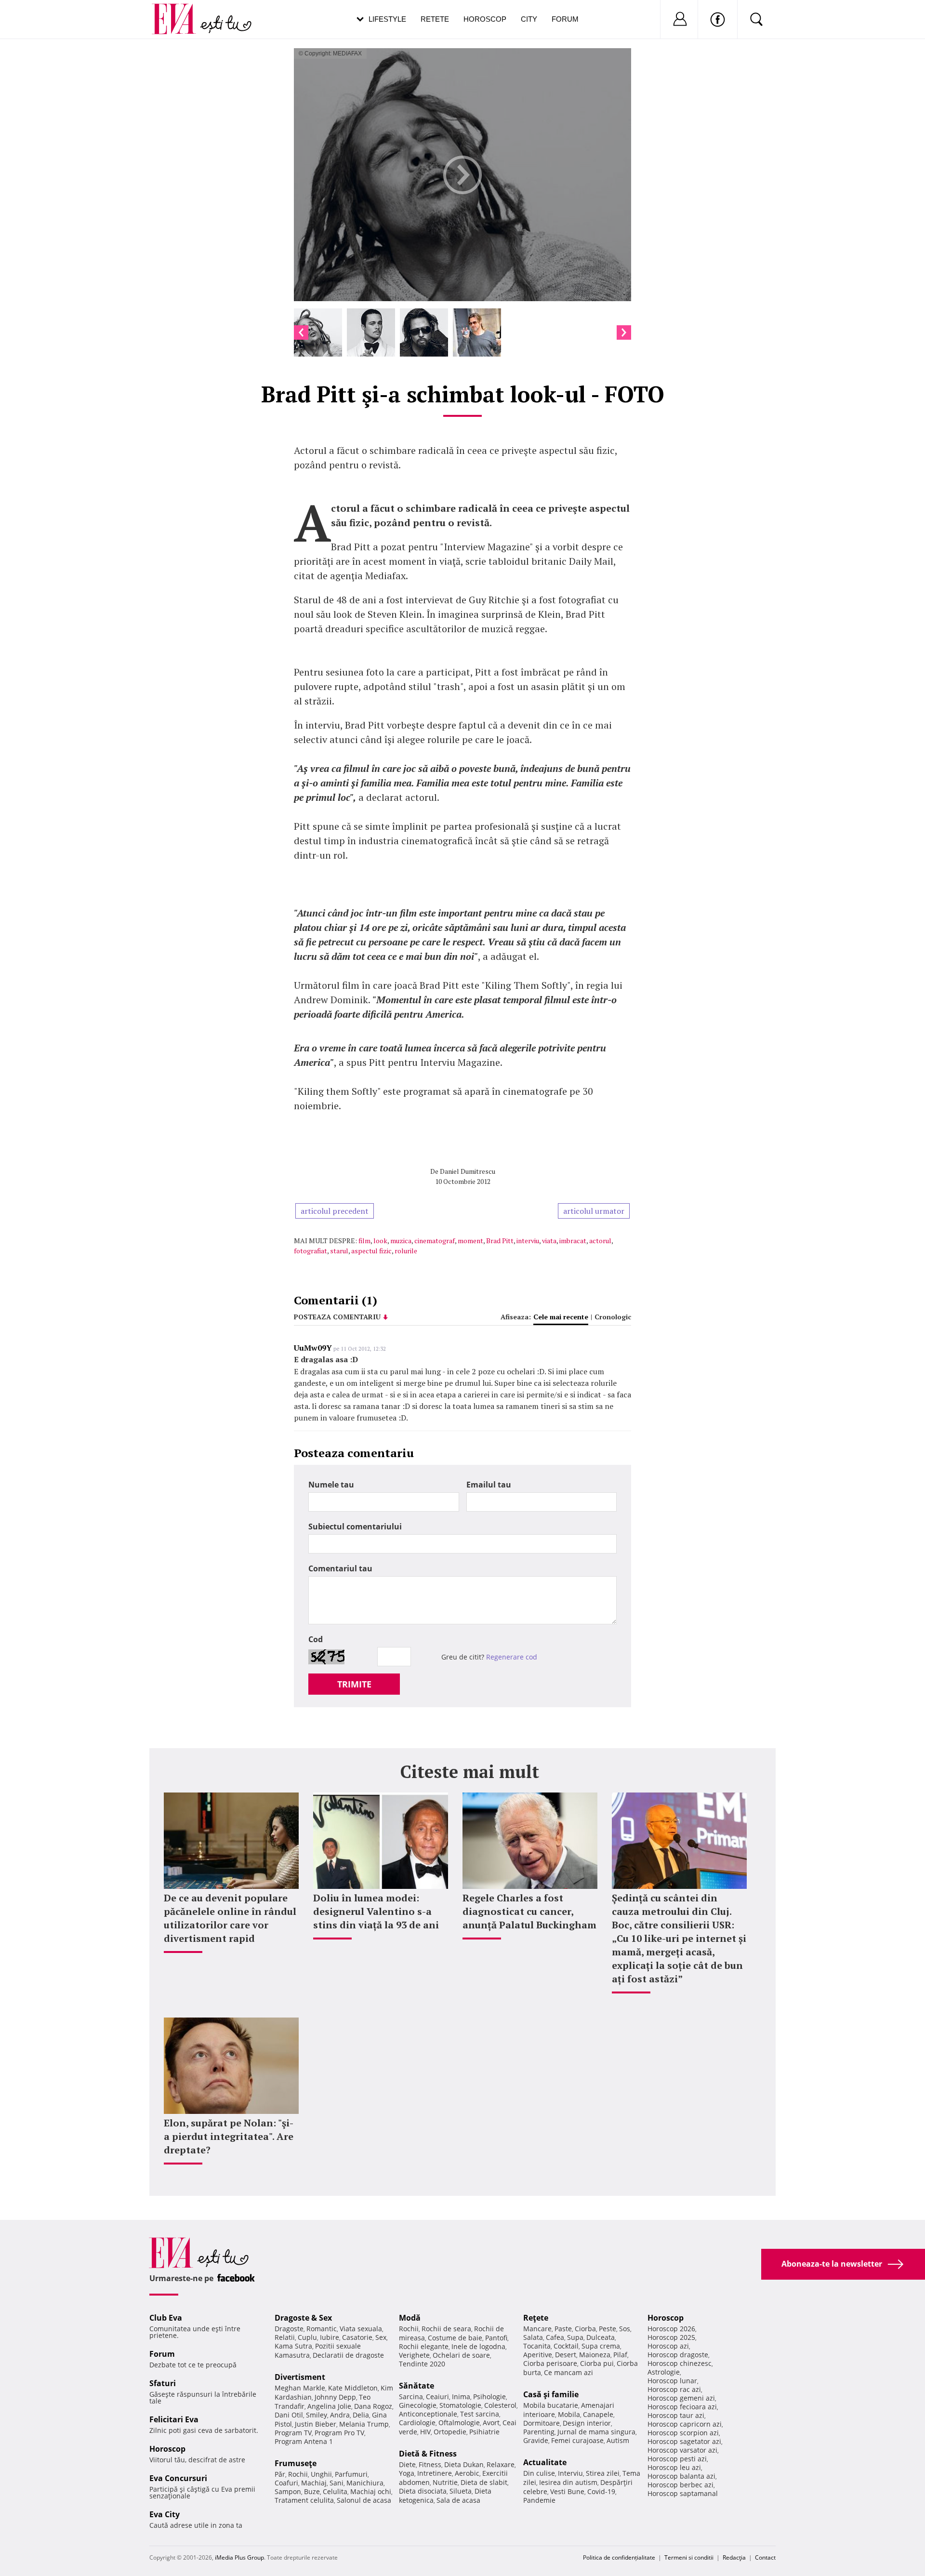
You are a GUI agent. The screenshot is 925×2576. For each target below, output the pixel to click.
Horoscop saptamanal (683, 2493)
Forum (565, 19)
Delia (361, 2415)
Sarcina (411, 2397)
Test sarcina (480, 2414)
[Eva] (179, 11)
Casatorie (357, 2337)
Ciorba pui (597, 2363)
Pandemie (539, 2500)
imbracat (573, 1241)
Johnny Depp (335, 2397)
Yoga (407, 2473)
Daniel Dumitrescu (468, 1171)
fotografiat (311, 1251)
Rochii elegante (424, 2346)
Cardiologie (417, 2423)
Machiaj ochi (371, 2491)
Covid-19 (601, 2491)
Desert (566, 2355)
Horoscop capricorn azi (685, 2424)
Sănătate (416, 2386)
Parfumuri (351, 2474)
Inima (461, 2397)
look (380, 1241)
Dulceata (601, 2337)
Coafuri (286, 2483)
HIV (425, 2432)
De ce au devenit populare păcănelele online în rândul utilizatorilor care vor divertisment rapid (230, 1918)
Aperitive (538, 2355)
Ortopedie (450, 2432)
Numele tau (331, 1485)
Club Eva (166, 2318)
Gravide (536, 2440)
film (364, 1241)
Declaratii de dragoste (348, 2355)
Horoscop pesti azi (677, 2459)
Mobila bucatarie (551, 2405)
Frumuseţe (296, 2463)
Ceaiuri (437, 2397)
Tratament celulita (304, 2500)
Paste (563, 2329)
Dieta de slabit (484, 2482)
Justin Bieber (316, 2424)
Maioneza (595, 2355)
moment (470, 1241)
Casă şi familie (551, 2394)
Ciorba (585, 2329)
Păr (280, 2474)
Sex (381, 2337)
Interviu (570, 2473)
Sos (625, 2329)
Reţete (536, 2318)
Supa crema (601, 2346)
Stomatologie (460, 2405)
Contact (765, 2557)
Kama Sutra (293, 2346)
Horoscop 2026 (671, 2329)
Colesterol (500, 2405)
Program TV (293, 2433)
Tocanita (537, 2346)
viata (549, 1241)
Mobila (569, 2414)
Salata (533, 2337)
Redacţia (734, 2557)
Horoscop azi (668, 2346)
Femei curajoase (577, 2440)
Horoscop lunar (672, 2381)
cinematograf (435, 1241)
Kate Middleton (353, 2388)
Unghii (321, 2474)
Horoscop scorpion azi (683, 2433)
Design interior (587, 2423)
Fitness (430, 2464)
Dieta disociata (423, 2491)
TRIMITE (354, 1684)
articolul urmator (594, 1211)
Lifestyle (387, 19)
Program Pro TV (339, 2433)
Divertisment (300, 2377)
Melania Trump (364, 2424)
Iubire (330, 2337)
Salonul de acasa (364, 2500)
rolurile (406, 1251)
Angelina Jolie (329, 2406)
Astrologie (664, 2372)
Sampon (288, 2491)
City (529, 19)
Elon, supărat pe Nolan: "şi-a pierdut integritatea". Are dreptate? (229, 2136)
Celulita (335, 2491)
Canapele (598, 2414)
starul (339, 1251)
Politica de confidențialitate (619, 2557)
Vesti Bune (567, 2491)
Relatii (285, 2337)
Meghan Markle (300, 2388)
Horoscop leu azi (674, 2467)
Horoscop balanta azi (681, 2476)
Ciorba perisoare (550, 2363)
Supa (575, 2337)
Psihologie (489, 2397)
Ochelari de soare (461, 2355)
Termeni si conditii (689, 2557)
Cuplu (307, 2337)
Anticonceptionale (428, 2414)
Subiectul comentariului (355, 1527)
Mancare (537, 2329)
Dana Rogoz (373, 2406)
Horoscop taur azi (676, 2415)
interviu (528, 1241)
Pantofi (496, 2338)
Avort (491, 2423)
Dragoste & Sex (303, 2318)
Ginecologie (418, 2405)
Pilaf (620, 2355)
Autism (618, 2440)
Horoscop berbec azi (681, 2485)
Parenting (539, 2432)
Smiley (317, 2415)
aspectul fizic (371, 1251)
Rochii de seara (446, 2329)
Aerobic (467, 2473)
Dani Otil (289, 2415)
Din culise (539, 2473)
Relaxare (501, 2464)
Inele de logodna (478, 2346)
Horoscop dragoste (678, 2355)
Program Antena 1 (304, 2441)
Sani (337, 2483)
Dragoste (289, 2329)
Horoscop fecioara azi (682, 2407)
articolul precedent (335, 1211)
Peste (608, 2329)
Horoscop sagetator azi (684, 2441)
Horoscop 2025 (671, 2337)
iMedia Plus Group (239, 2557)
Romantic (322, 2329)
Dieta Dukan (464, 2464)
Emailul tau (489, 1485)
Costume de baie (455, 2338)
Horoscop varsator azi (682, 2450)
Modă (410, 2318)
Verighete (414, 2355)
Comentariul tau (340, 1568)
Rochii (298, 2474)
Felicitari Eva (174, 2419)
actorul (600, 1241)
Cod (316, 1639)
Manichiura (365, 2483)
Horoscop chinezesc (680, 2363)
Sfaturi (163, 2383)
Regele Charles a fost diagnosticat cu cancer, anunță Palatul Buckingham (529, 1911)
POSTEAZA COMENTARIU (337, 1317)
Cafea (555, 2337)
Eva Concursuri (178, 2478)
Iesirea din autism (568, 2482)
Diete (407, 2464)
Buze (312, 2491)
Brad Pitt (500, 1241)
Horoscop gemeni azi (681, 2398)
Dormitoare (542, 2423)
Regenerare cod (512, 1657)
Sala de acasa (458, 2500)
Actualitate (545, 2462)
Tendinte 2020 (422, 2364)
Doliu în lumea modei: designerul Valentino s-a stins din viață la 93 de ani (376, 1911)
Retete (435, 19)
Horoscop (485, 19)
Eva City (165, 2514)
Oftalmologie (459, 2423)
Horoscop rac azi (674, 2389)
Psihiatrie (484, 2432)
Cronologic (613, 1317)
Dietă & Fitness (428, 2454)
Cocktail (566, 2346)
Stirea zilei (603, 2473)
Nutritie (445, 2482)
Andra (340, 2415)
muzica (401, 1241)
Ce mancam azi (568, 2372)
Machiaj (314, 2483)
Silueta (461, 2491)
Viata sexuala (361, 2329)
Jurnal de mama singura (596, 2432)
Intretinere (435, 2473)
